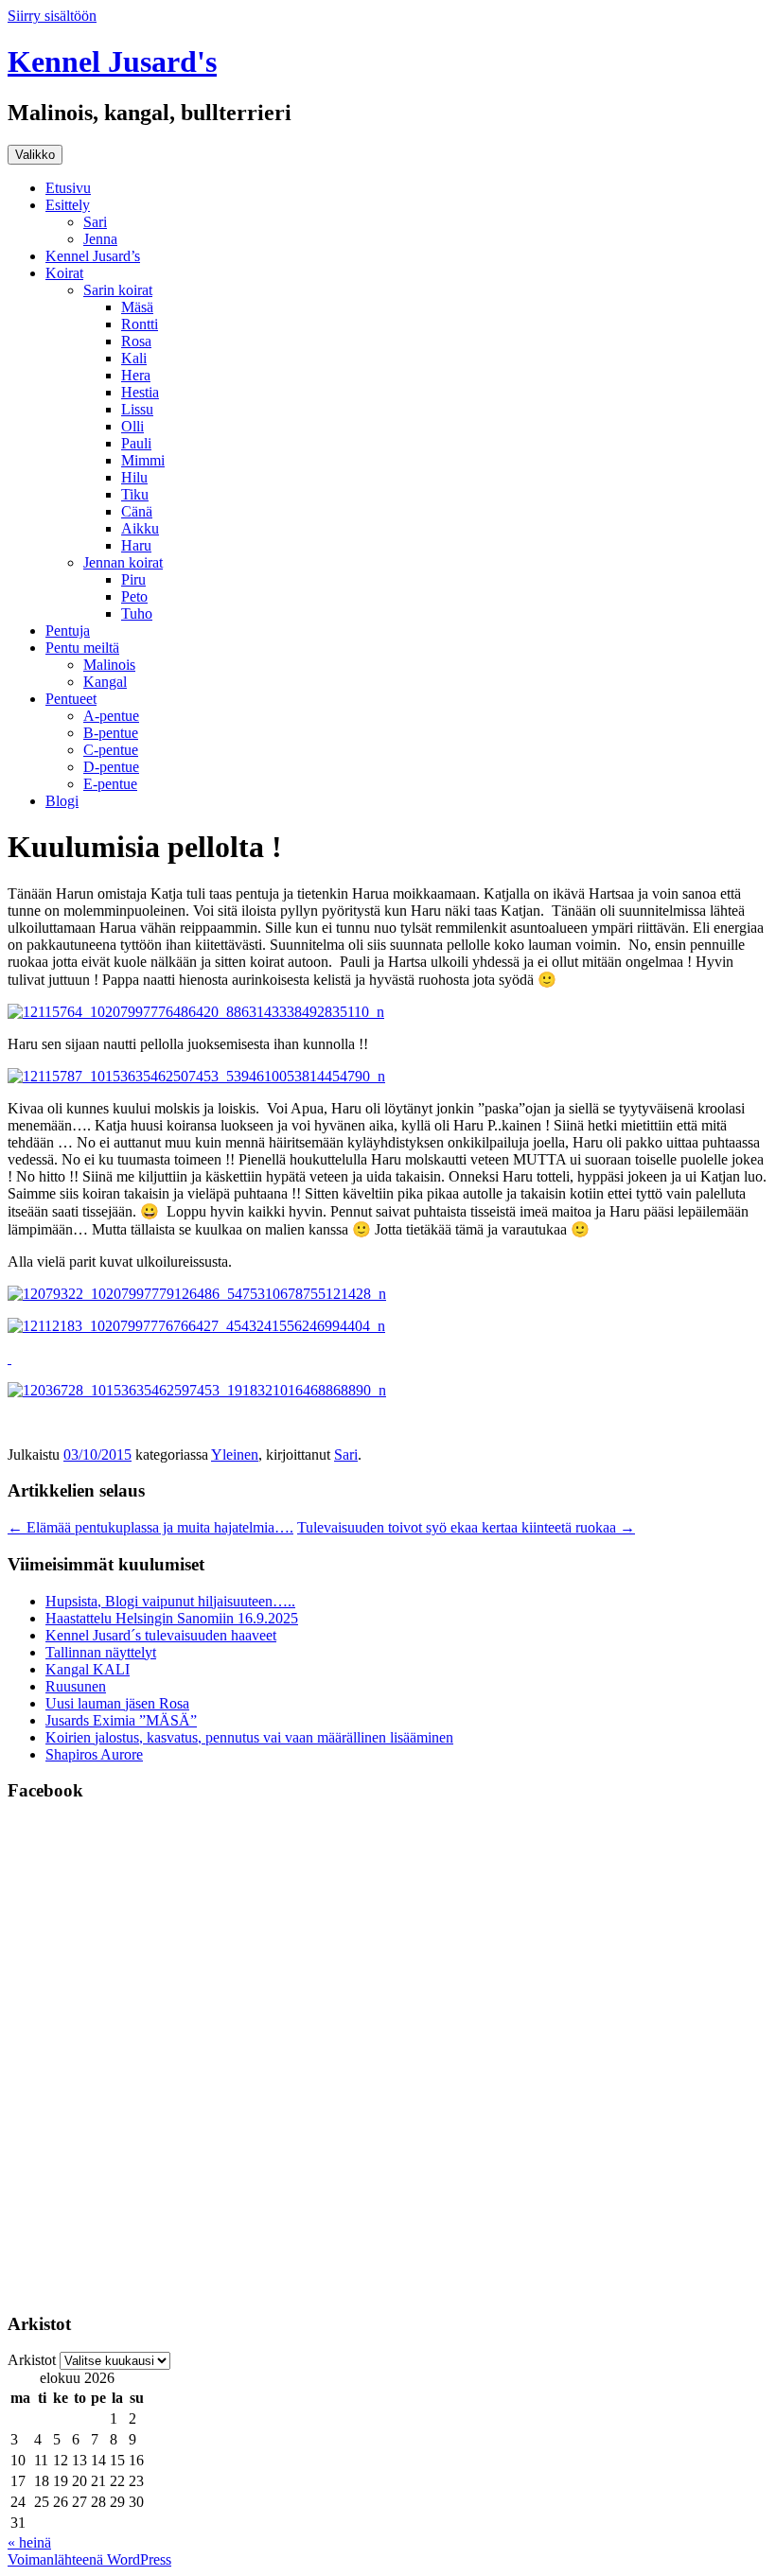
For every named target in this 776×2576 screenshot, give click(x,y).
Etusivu (68, 188)
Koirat (64, 273)
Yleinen (235, 1454)
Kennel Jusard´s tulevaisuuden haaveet (161, 1635)
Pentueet (71, 699)
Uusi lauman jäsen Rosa (117, 1703)
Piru (133, 579)
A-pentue (111, 716)
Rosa (136, 341)
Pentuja (68, 631)
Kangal (105, 682)
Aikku (140, 528)
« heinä (29, 2542)
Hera (136, 375)
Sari (95, 222)
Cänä (137, 511)
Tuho (137, 613)
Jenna (100, 239)
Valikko (35, 155)
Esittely (68, 205)
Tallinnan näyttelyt (101, 1652)
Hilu (134, 477)
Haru (136, 545)
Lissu (137, 409)
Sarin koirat (118, 290)
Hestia (140, 392)
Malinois (109, 665)
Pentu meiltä (82, 648)
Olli (132, 426)
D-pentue (111, 767)
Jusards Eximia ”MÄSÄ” (121, 1720)
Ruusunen (76, 1686)
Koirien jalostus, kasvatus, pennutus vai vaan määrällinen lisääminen (249, 1737)
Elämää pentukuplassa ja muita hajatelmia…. (150, 1527)
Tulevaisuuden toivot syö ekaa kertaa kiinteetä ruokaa (466, 1527)
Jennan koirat (123, 562)
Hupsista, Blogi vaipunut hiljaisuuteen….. (170, 1601)
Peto (134, 596)
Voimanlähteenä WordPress (89, 2559)
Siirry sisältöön (52, 16)
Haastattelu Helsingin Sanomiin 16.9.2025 (172, 1618)
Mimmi (143, 460)
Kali (134, 358)
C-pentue (111, 750)
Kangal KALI (88, 1669)
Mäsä (137, 307)
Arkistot (32, 2360)
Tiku (135, 494)
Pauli (136, 443)
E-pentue (110, 784)
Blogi (62, 801)
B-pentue (111, 733)
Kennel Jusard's (112, 61)
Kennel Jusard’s (93, 256)
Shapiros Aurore (94, 1754)
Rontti (140, 324)
